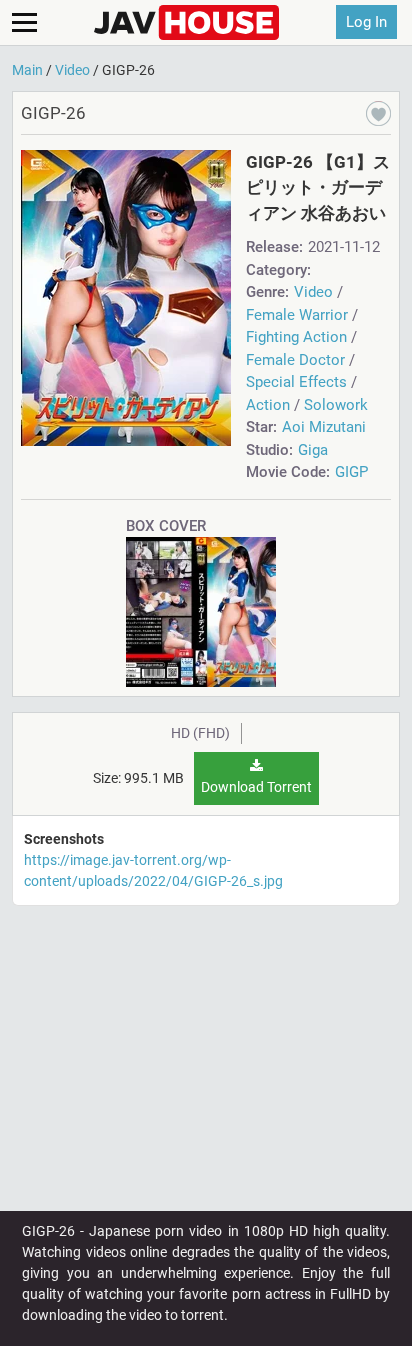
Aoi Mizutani (324, 427)
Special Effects (296, 382)
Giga (313, 450)
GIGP (351, 472)
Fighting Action (296, 337)
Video (313, 292)
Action (268, 405)
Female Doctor (295, 360)
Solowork (336, 405)
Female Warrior (297, 315)
